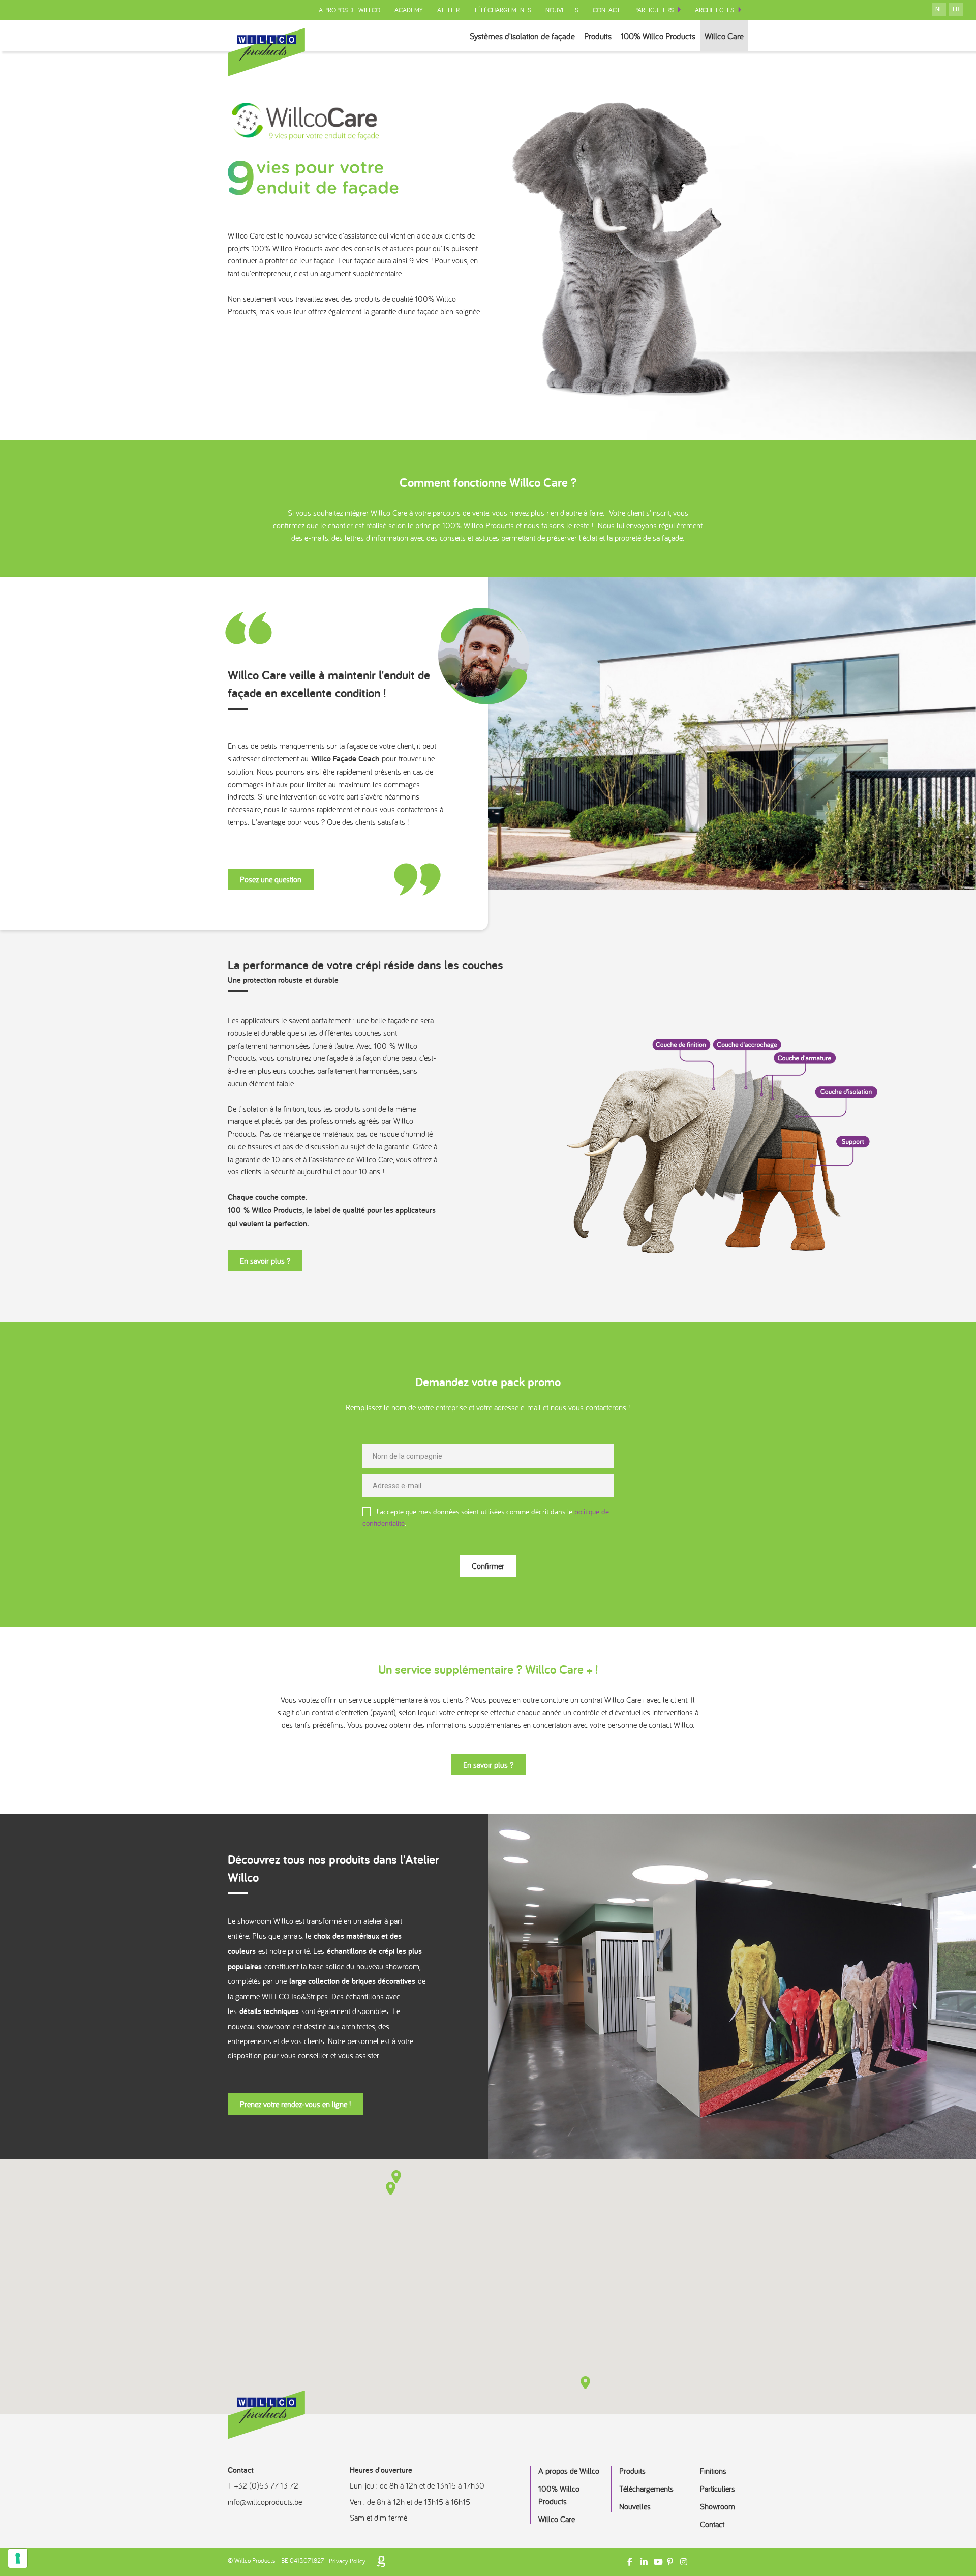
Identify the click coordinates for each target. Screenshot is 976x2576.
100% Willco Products (658, 36)
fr (956, 9)
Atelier (448, 10)
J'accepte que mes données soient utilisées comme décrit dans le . (486, 1517)
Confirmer (488, 1566)
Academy (409, 10)
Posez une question (271, 879)
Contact (606, 10)
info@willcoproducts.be (265, 2502)
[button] (391, 2188)
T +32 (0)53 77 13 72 (263, 2485)
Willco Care (724, 36)
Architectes (714, 10)
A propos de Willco (349, 10)
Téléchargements (502, 10)
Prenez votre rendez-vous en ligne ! (295, 2104)
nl (939, 9)
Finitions (713, 2471)
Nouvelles (562, 10)
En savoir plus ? (265, 1261)
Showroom (718, 2506)
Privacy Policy (347, 2561)
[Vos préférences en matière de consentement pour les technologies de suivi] (18, 2558)
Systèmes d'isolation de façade (522, 36)
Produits (598, 36)
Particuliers (654, 10)
